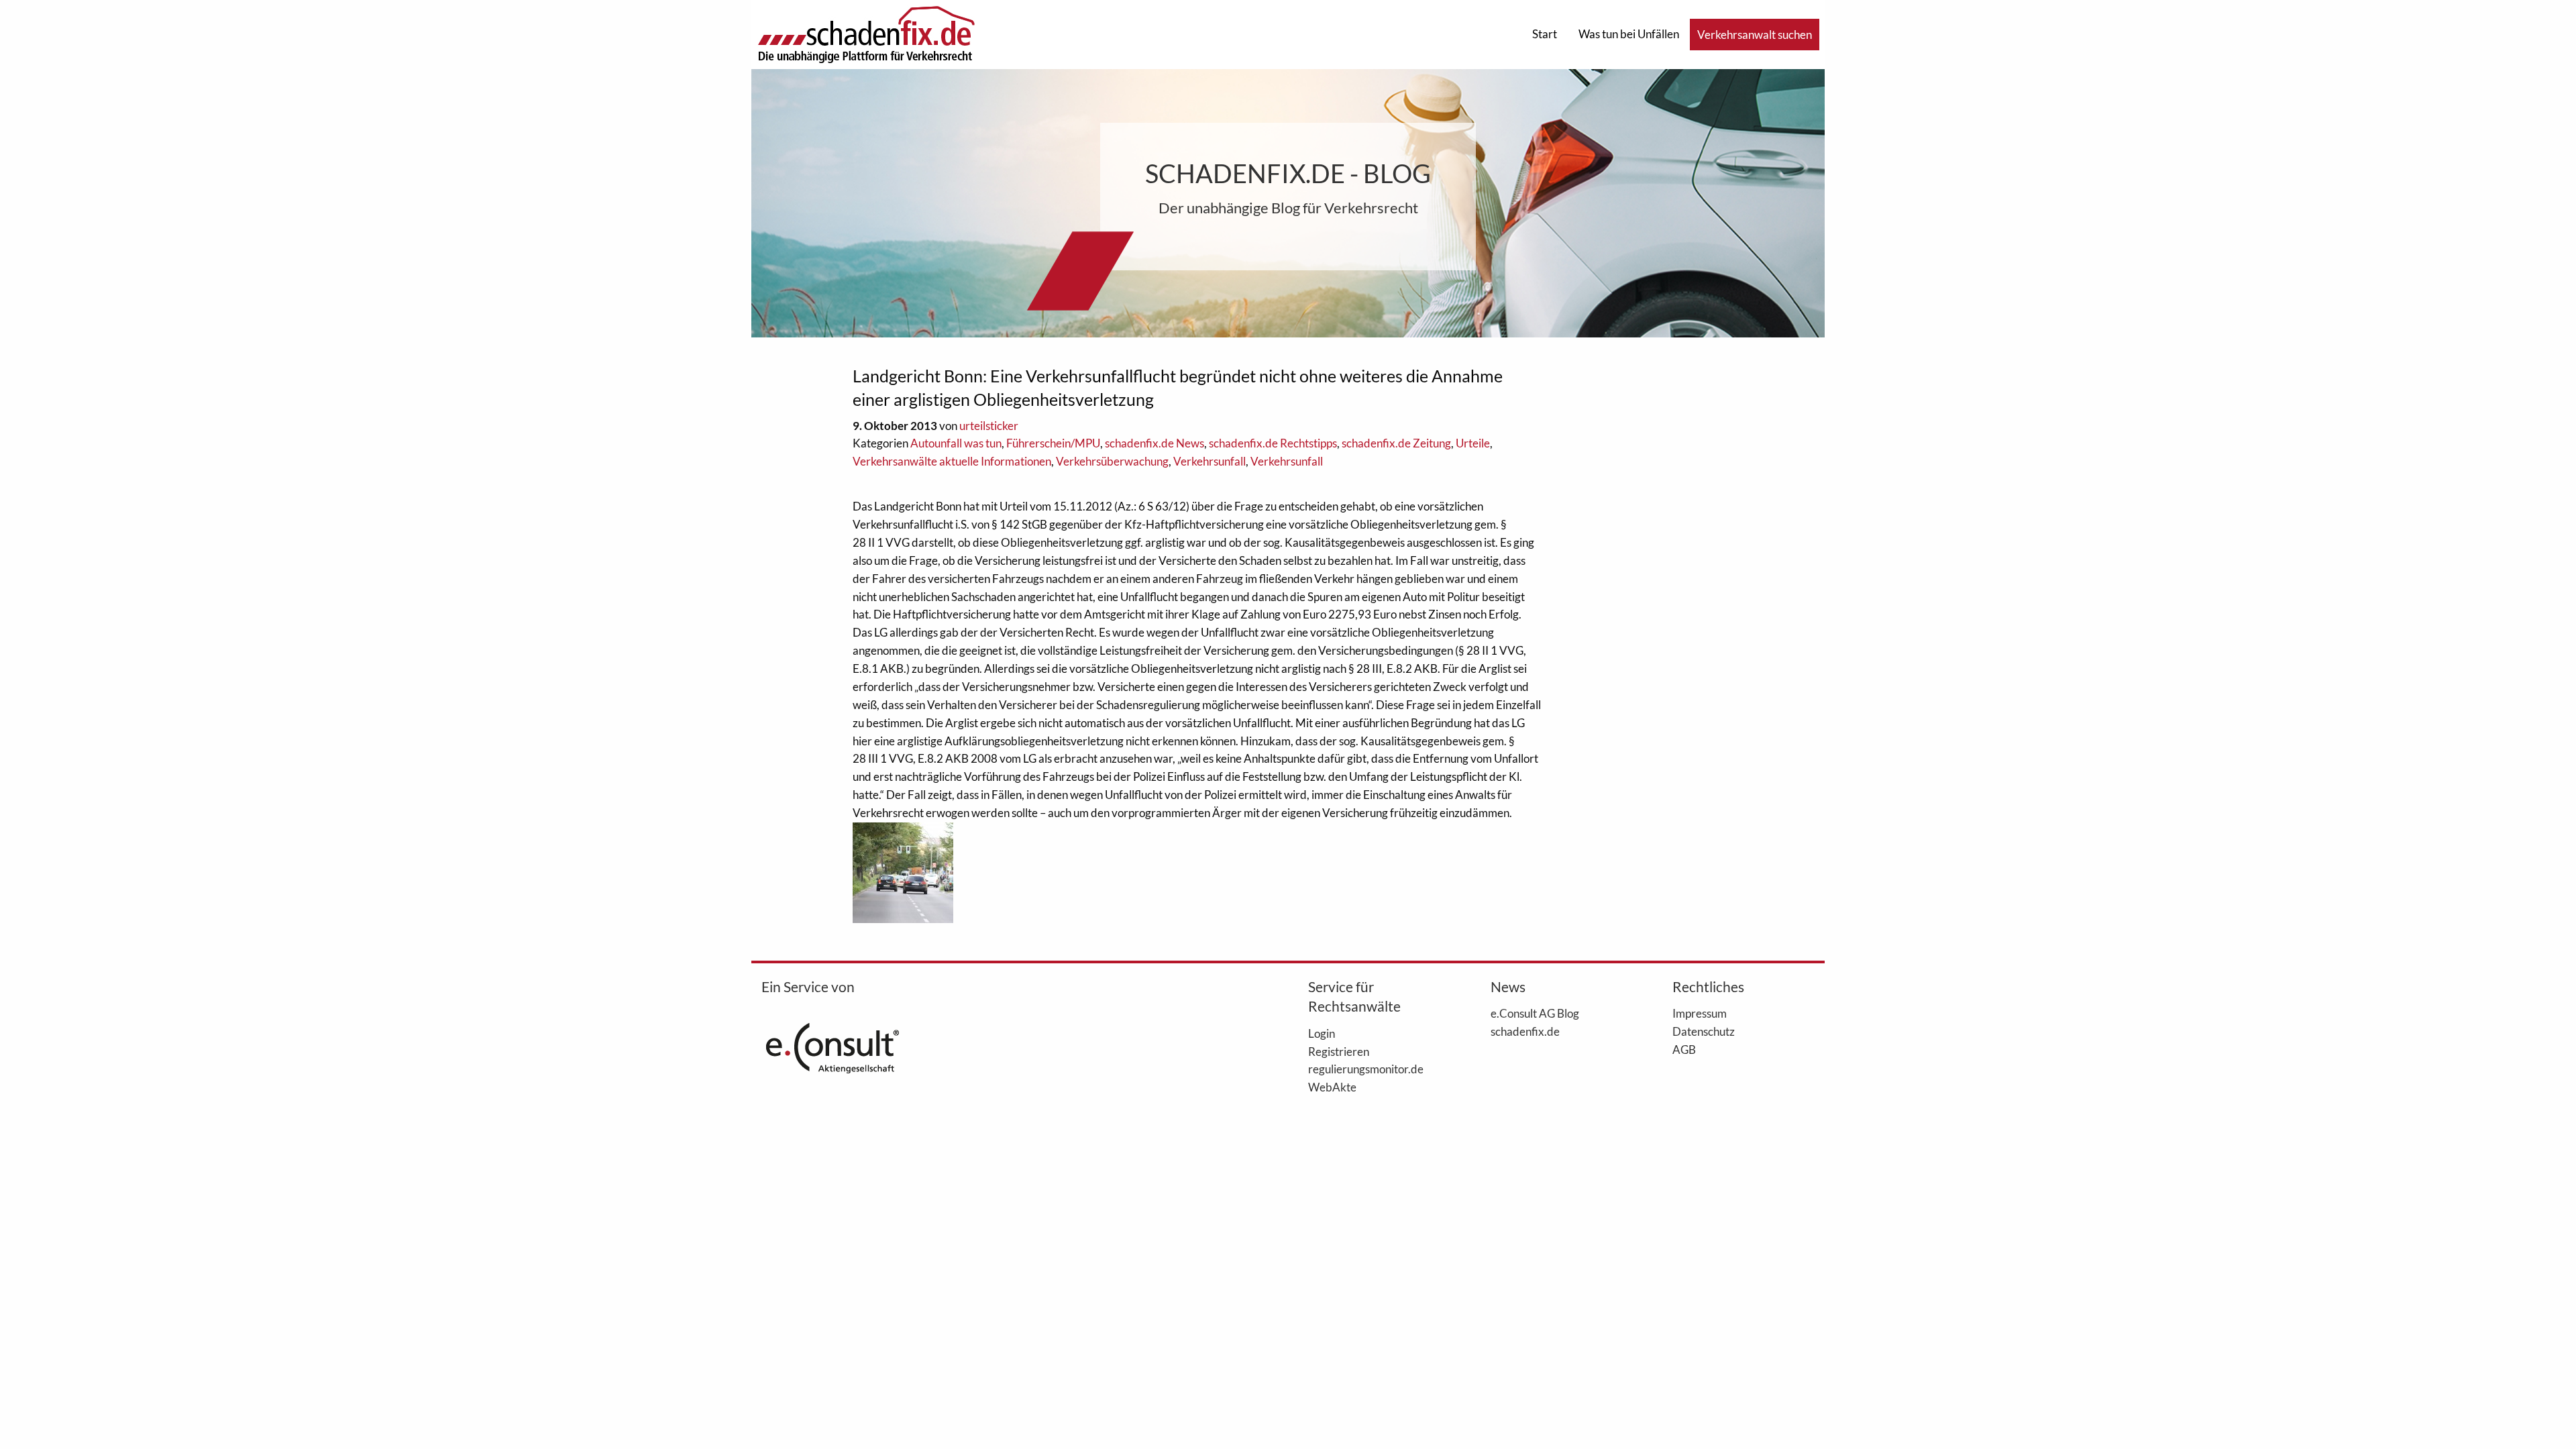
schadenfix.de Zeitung (1396, 443)
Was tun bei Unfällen (1629, 34)
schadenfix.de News (1155, 443)
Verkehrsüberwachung (1112, 461)
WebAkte (1332, 1087)
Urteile (1473, 443)
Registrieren (1339, 1051)
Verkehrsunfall (1210, 461)
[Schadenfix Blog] (866, 33)
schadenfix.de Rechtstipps (1273, 443)
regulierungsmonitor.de (1366, 1069)
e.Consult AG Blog (1535, 1013)
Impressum (1700, 1013)
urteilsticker (989, 426)
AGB (1684, 1049)
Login (1322, 1033)
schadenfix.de (1525, 1031)
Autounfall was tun (956, 443)
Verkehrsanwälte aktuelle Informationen (952, 461)
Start (1545, 34)
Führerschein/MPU (1053, 443)
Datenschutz (1704, 1031)
